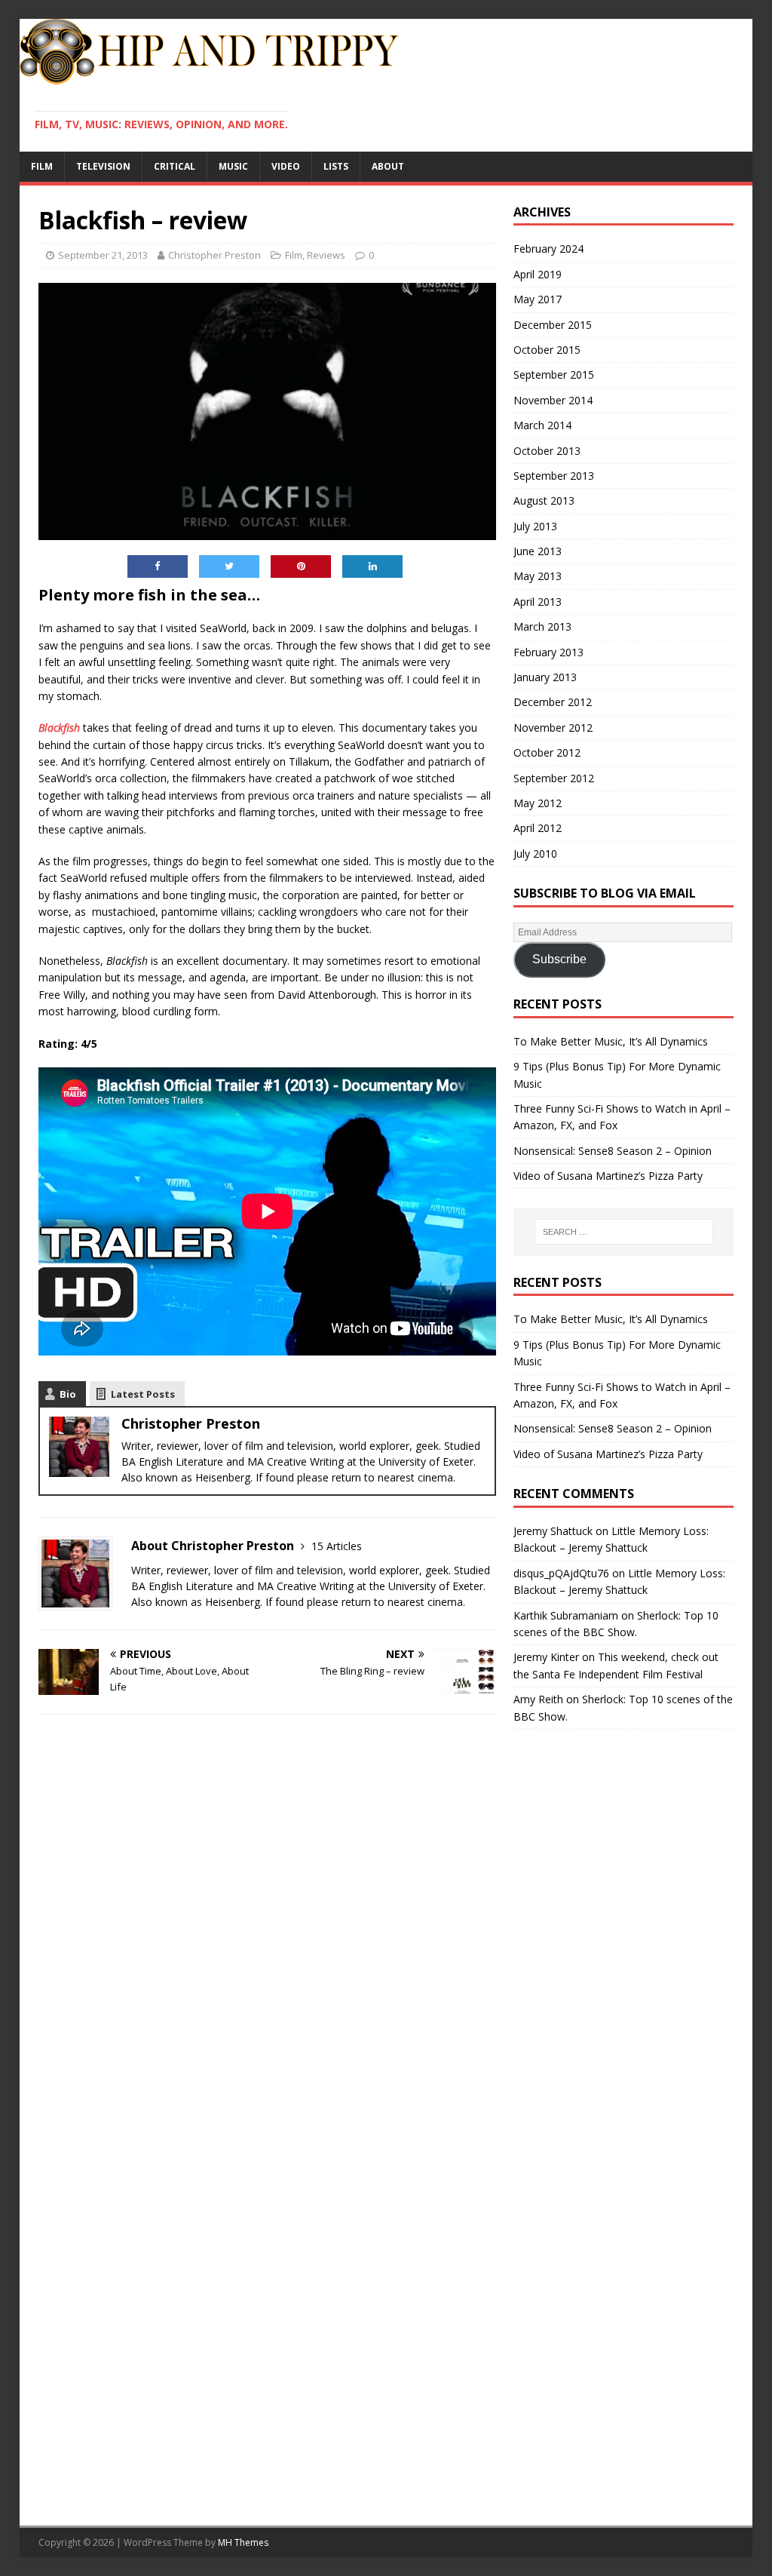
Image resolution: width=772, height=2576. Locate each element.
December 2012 (553, 702)
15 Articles (337, 1546)
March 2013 (542, 626)
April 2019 (538, 274)
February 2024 (548, 249)
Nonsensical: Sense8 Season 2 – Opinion (613, 1151)
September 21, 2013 (103, 255)
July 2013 (535, 526)
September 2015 (554, 375)
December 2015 (553, 325)
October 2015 (547, 350)
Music (233, 166)
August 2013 (544, 500)
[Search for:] (624, 1232)
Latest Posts (143, 1394)
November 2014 (553, 400)
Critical (175, 166)
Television (103, 166)
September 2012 (554, 778)
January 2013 (545, 677)
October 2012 (547, 752)
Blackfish (59, 728)
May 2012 (538, 803)
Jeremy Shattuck (553, 1531)
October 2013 (547, 451)
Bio (68, 1394)
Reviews (326, 255)
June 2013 (538, 551)
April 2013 (538, 602)
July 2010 (535, 854)
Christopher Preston (214, 255)
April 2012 (538, 828)
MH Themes (243, 2542)
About (388, 166)
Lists (336, 166)
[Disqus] (267, 1922)
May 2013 (538, 576)
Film (42, 166)
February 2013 (548, 652)
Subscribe (559, 959)
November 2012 (553, 728)
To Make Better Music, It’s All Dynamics (611, 1041)
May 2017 (538, 299)
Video (286, 166)
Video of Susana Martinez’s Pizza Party (608, 1176)
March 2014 (542, 425)
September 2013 (554, 476)
